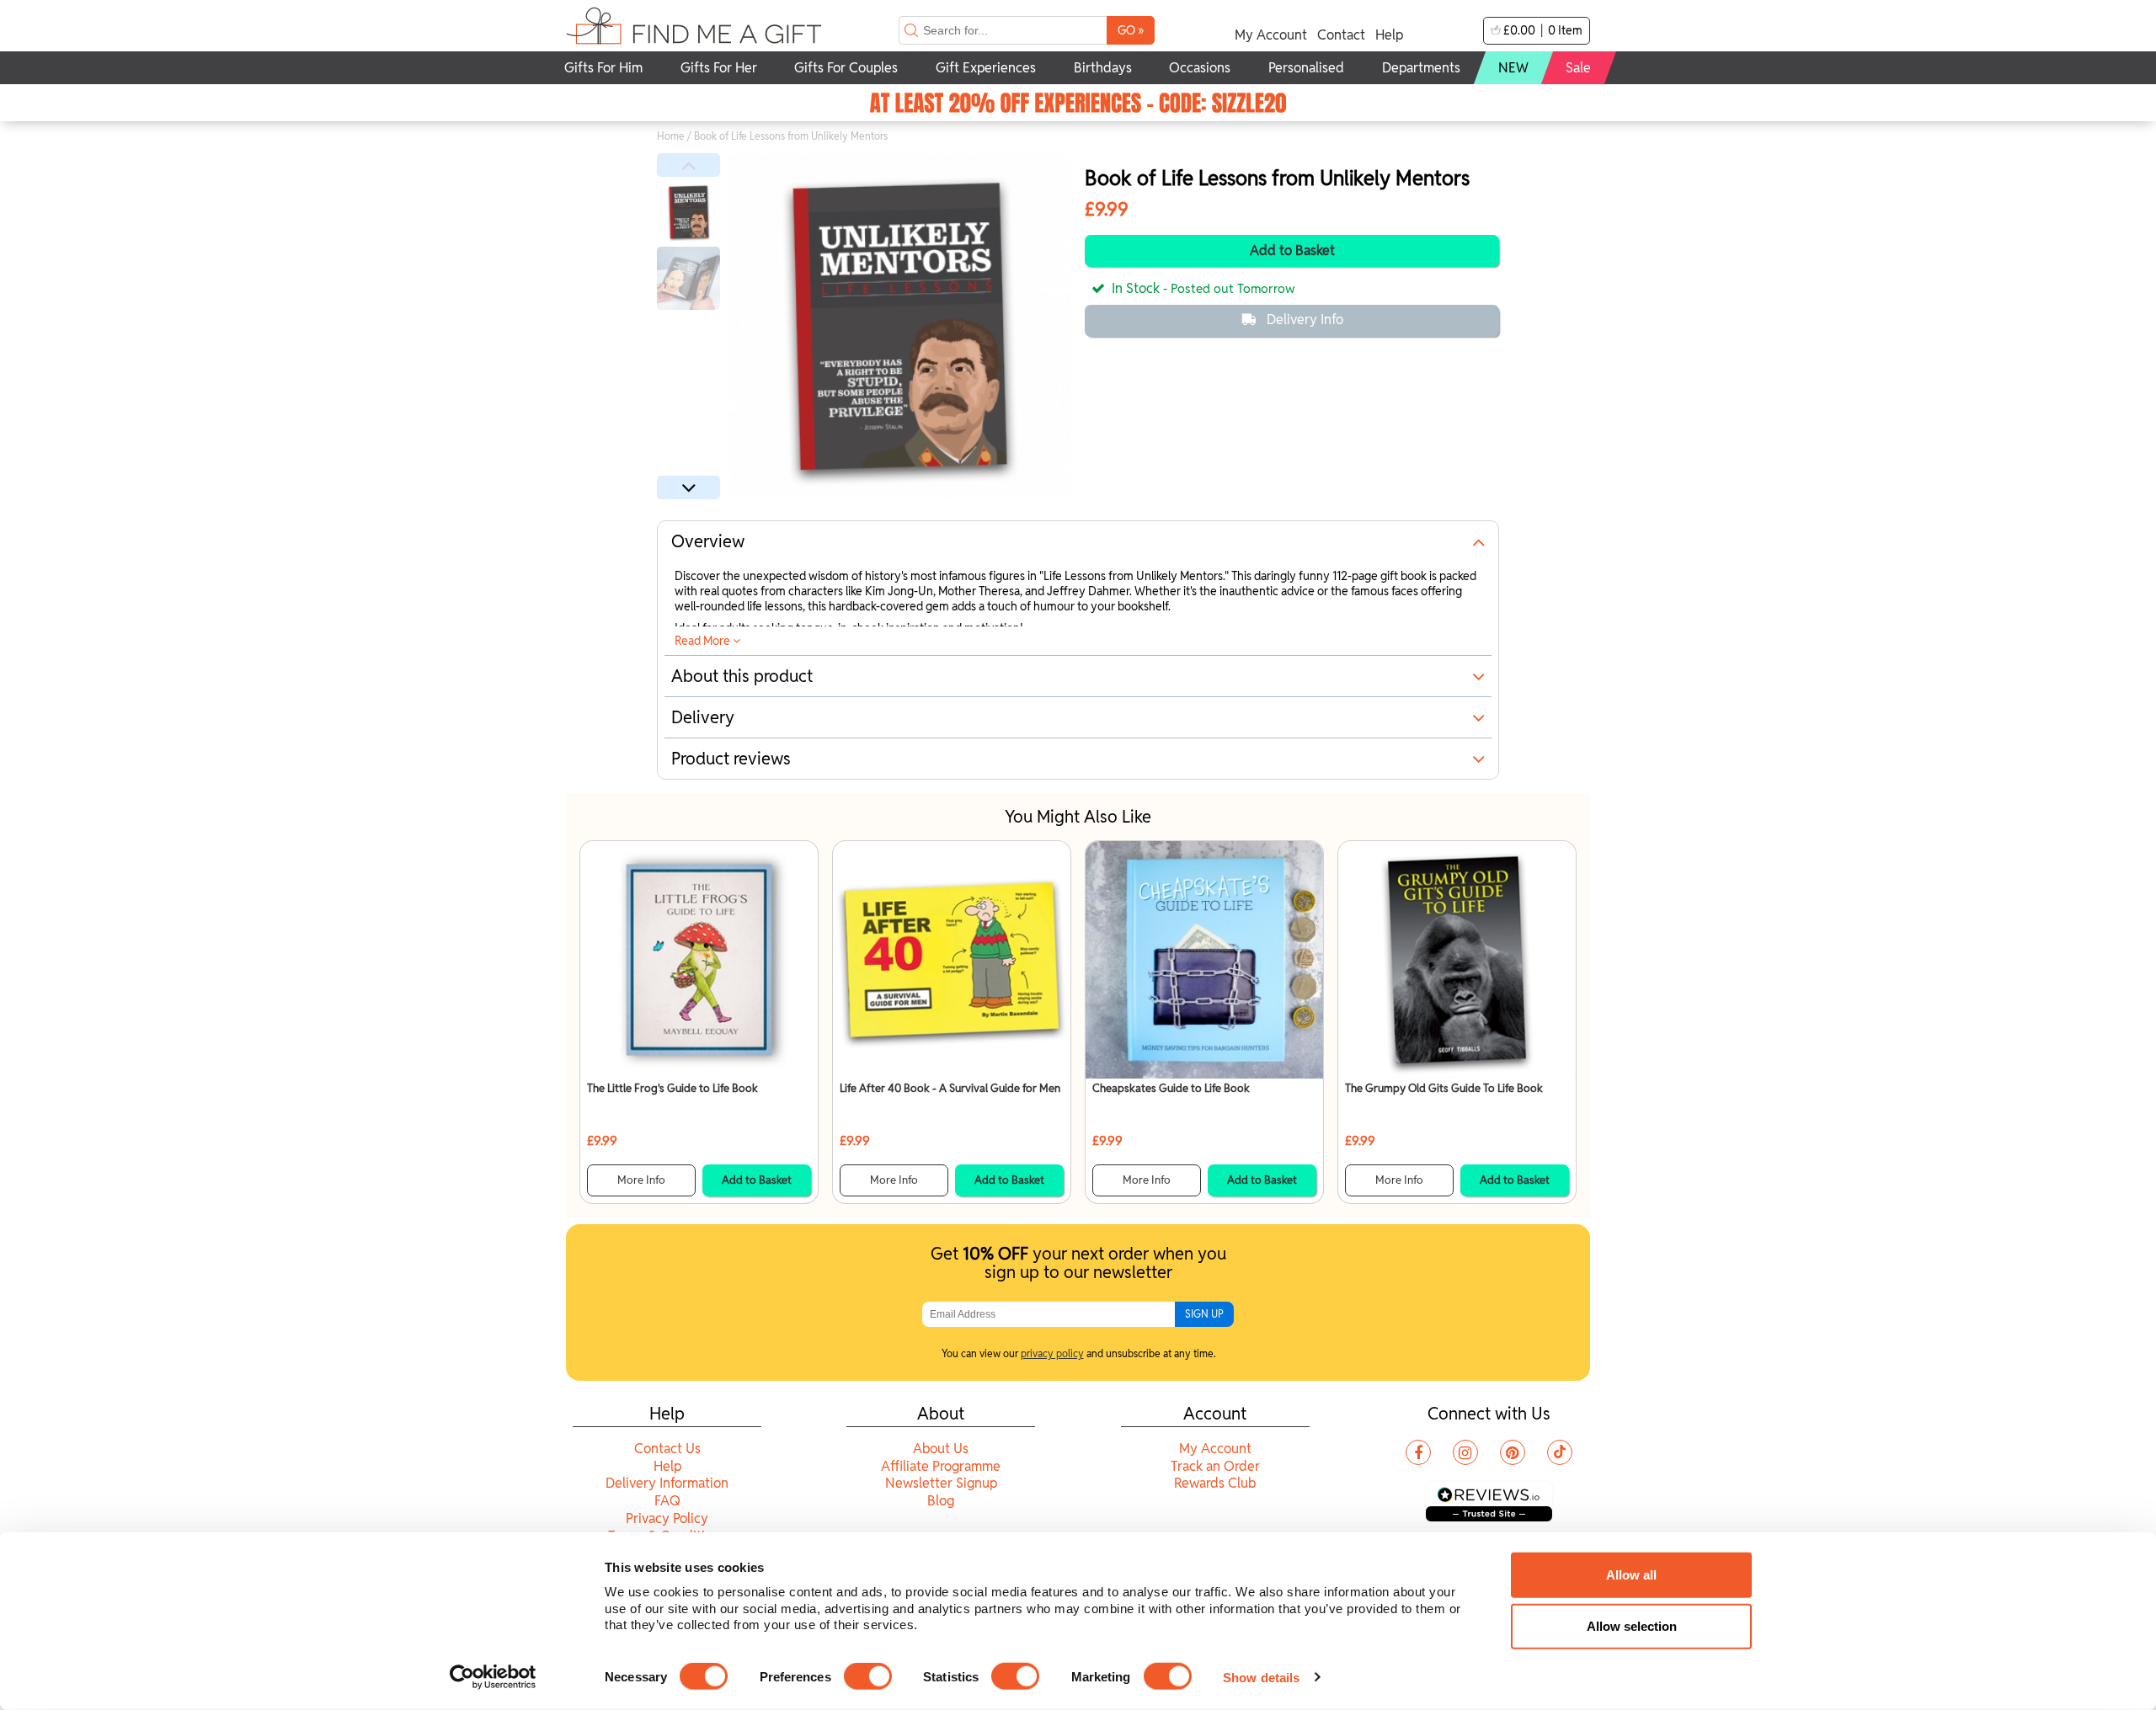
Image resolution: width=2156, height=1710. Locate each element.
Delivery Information (667, 1483)
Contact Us (667, 1449)
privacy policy (1052, 1353)
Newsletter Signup (941, 1483)
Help (1389, 35)
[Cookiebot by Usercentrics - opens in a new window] (493, 1677)
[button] (688, 165)
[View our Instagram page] (1465, 1452)
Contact (1341, 35)
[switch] (868, 1676)
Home (671, 136)
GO (1131, 30)
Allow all (1631, 1575)
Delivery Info (1305, 320)
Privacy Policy (667, 1518)
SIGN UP (1204, 1314)
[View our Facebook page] (1418, 1452)
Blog (941, 1501)
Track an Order (1215, 1466)
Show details (1261, 1677)
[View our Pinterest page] (1513, 1452)
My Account (1271, 35)
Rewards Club (1215, 1483)
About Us (941, 1449)
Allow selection (1632, 1626)
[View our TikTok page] (1560, 1452)
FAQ (667, 1501)
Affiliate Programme (941, 1466)
